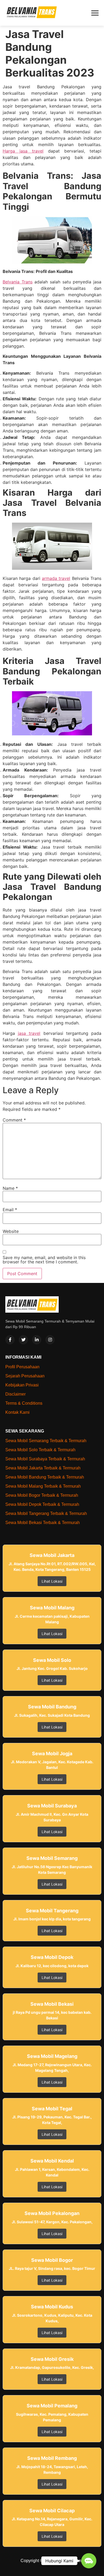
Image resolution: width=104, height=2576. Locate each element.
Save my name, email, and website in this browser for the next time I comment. (44, 1260)
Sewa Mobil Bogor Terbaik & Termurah (42, 1495)
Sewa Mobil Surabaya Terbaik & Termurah (45, 1459)
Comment (14, 1120)
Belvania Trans (18, 282)
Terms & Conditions (24, 1403)
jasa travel (29, 1033)
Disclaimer (15, 1394)
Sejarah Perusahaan (25, 1376)
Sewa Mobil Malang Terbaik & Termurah (43, 1486)
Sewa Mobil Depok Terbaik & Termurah (42, 1504)
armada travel (56, 578)
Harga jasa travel (23, 151)
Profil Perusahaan (22, 1367)
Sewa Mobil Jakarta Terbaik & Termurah (43, 1468)
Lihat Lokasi (52, 1581)
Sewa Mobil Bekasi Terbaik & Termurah (43, 1523)
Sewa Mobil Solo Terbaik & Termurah (40, 1450)
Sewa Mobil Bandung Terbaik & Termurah (45, 1477)
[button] (89, 2561)
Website (11, 1231)
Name (10, 1188)
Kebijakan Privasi (22, 1385)
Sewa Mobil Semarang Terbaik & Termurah (46, 1441)
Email (10, 1210)
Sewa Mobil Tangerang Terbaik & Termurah (46, 1513)
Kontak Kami (17, 1412)
